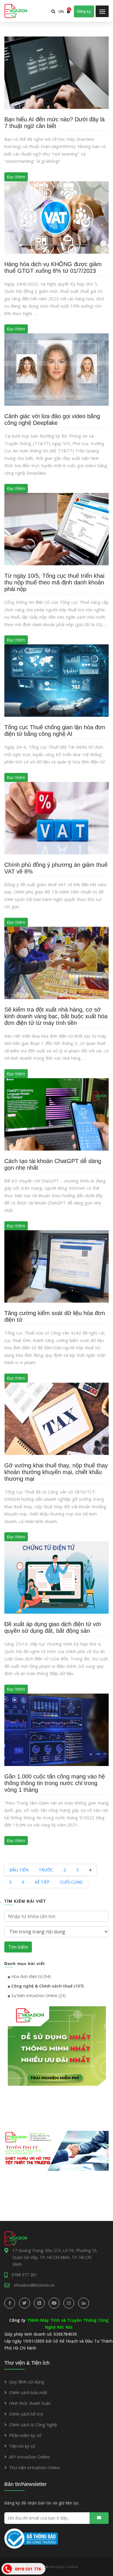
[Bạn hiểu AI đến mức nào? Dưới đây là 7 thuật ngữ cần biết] (57, 72)
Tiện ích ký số (22, 2446)
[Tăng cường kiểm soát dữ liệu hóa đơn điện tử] (57, 1266)
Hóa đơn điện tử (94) (30, 1976)
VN (61, 12)
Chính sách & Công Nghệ (33, 2425)
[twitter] (24, 2303)
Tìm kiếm (18, 1947)
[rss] (39, 2303)
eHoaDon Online (63, 2567)
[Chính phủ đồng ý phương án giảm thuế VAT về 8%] (57, 818)
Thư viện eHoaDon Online (34, 2467)
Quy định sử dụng (27, 2382)
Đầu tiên (19, 1870)
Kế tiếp (42, 1882)
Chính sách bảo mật (28, 2392)
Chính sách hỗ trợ (26, 2414)
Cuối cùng (71, 1882)
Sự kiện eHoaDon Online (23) (38, 1995)
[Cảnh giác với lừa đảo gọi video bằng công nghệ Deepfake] (57, 369)
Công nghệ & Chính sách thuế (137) (47, 1986)
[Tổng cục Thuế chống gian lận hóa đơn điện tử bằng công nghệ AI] (57, 680)
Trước (46, 1870)
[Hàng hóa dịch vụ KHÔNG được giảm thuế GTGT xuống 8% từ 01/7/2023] (57, 217)
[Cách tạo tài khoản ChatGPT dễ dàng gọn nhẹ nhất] (57, 1114)
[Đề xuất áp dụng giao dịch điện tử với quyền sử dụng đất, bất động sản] (57, 1577)
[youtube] (54, 2303)
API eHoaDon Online (29, 2457)
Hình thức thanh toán (30, 2403)
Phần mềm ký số (25, 2435)
